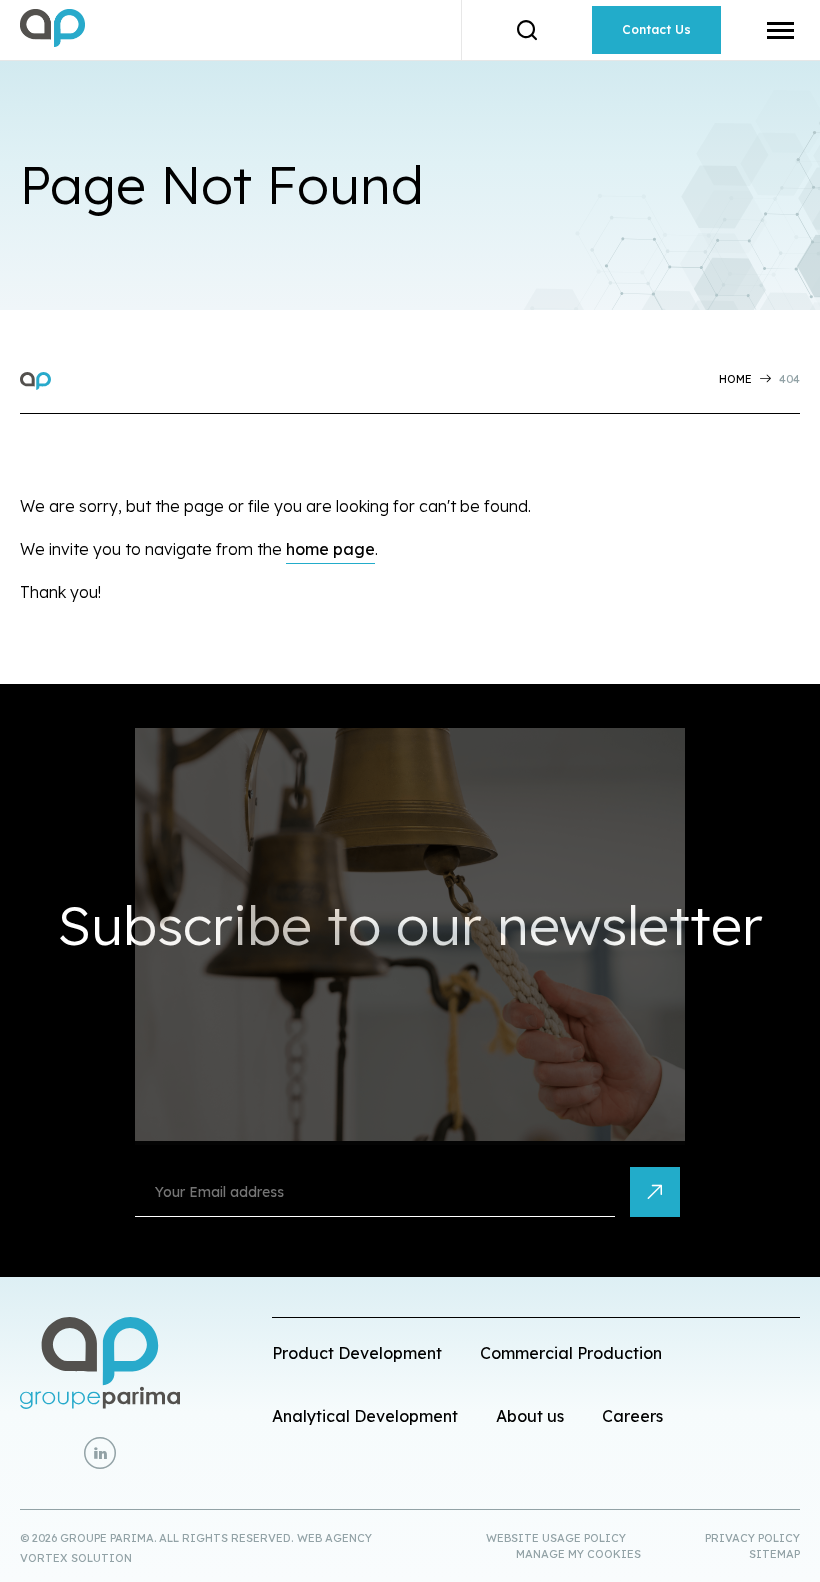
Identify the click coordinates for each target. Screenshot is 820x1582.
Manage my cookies (578, 1554)
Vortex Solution (76, 1558)
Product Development (357, 1353)
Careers (632, 1416)
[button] (780, 30)
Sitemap (774, 1554)
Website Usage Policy (556, 1538)
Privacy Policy (752, 1538)
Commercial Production (571, 1353)
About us (530, 1416)
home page (330, 549)
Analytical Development (365, 1416)
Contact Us (656, 29)
